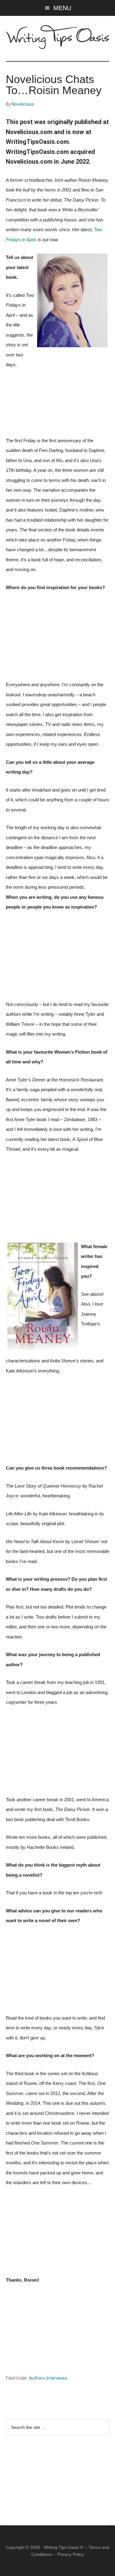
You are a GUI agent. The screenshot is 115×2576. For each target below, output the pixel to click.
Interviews (57, 2378)
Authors (37, 2378)
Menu (62, 8)
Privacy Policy (71, 2554)
